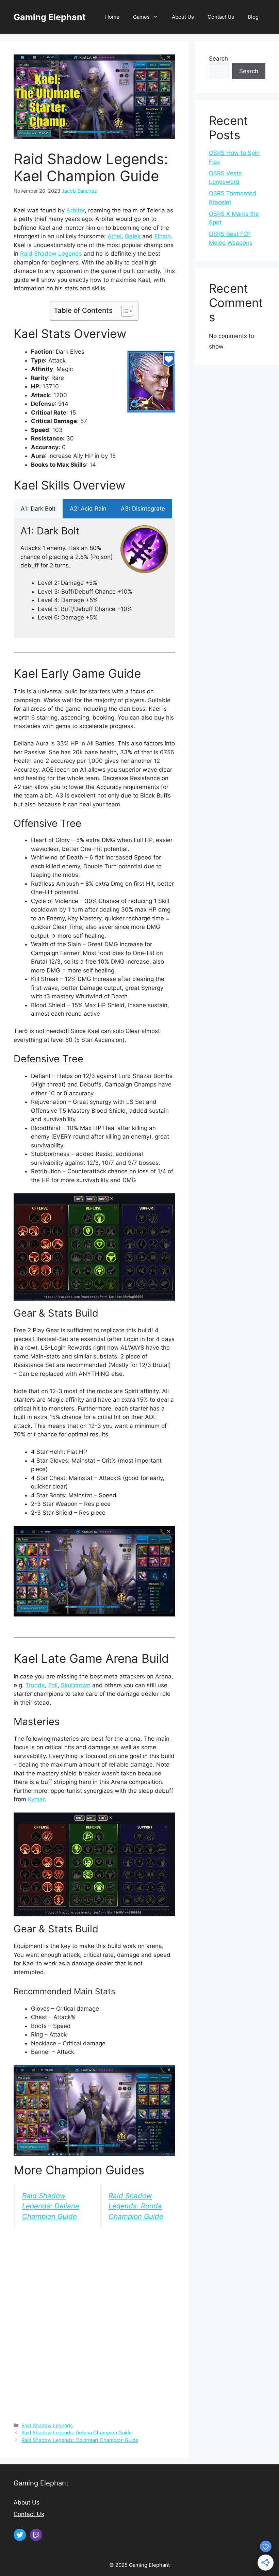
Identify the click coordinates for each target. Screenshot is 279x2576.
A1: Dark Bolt (38, 509)
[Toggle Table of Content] (124, 311)
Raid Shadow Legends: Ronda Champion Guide (136, 2206)
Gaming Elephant (50, 17)
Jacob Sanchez (79, 191)
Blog (253, 17)
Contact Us (221, 17)
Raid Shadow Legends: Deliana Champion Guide (51, 2206)
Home (112, 17)
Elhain (163, 236)
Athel (114, 236)
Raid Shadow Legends (51, 254)
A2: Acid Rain (88, 509)
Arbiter (76, 210)
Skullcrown (76, 1685)
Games (141, 17)
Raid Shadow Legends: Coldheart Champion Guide (80, 2440)
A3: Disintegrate (143, 509)
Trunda (35, 1685)
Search (218, 59)
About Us (183, 17)
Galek (133, 236)
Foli (53, 1685)
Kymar (36, 1799)
